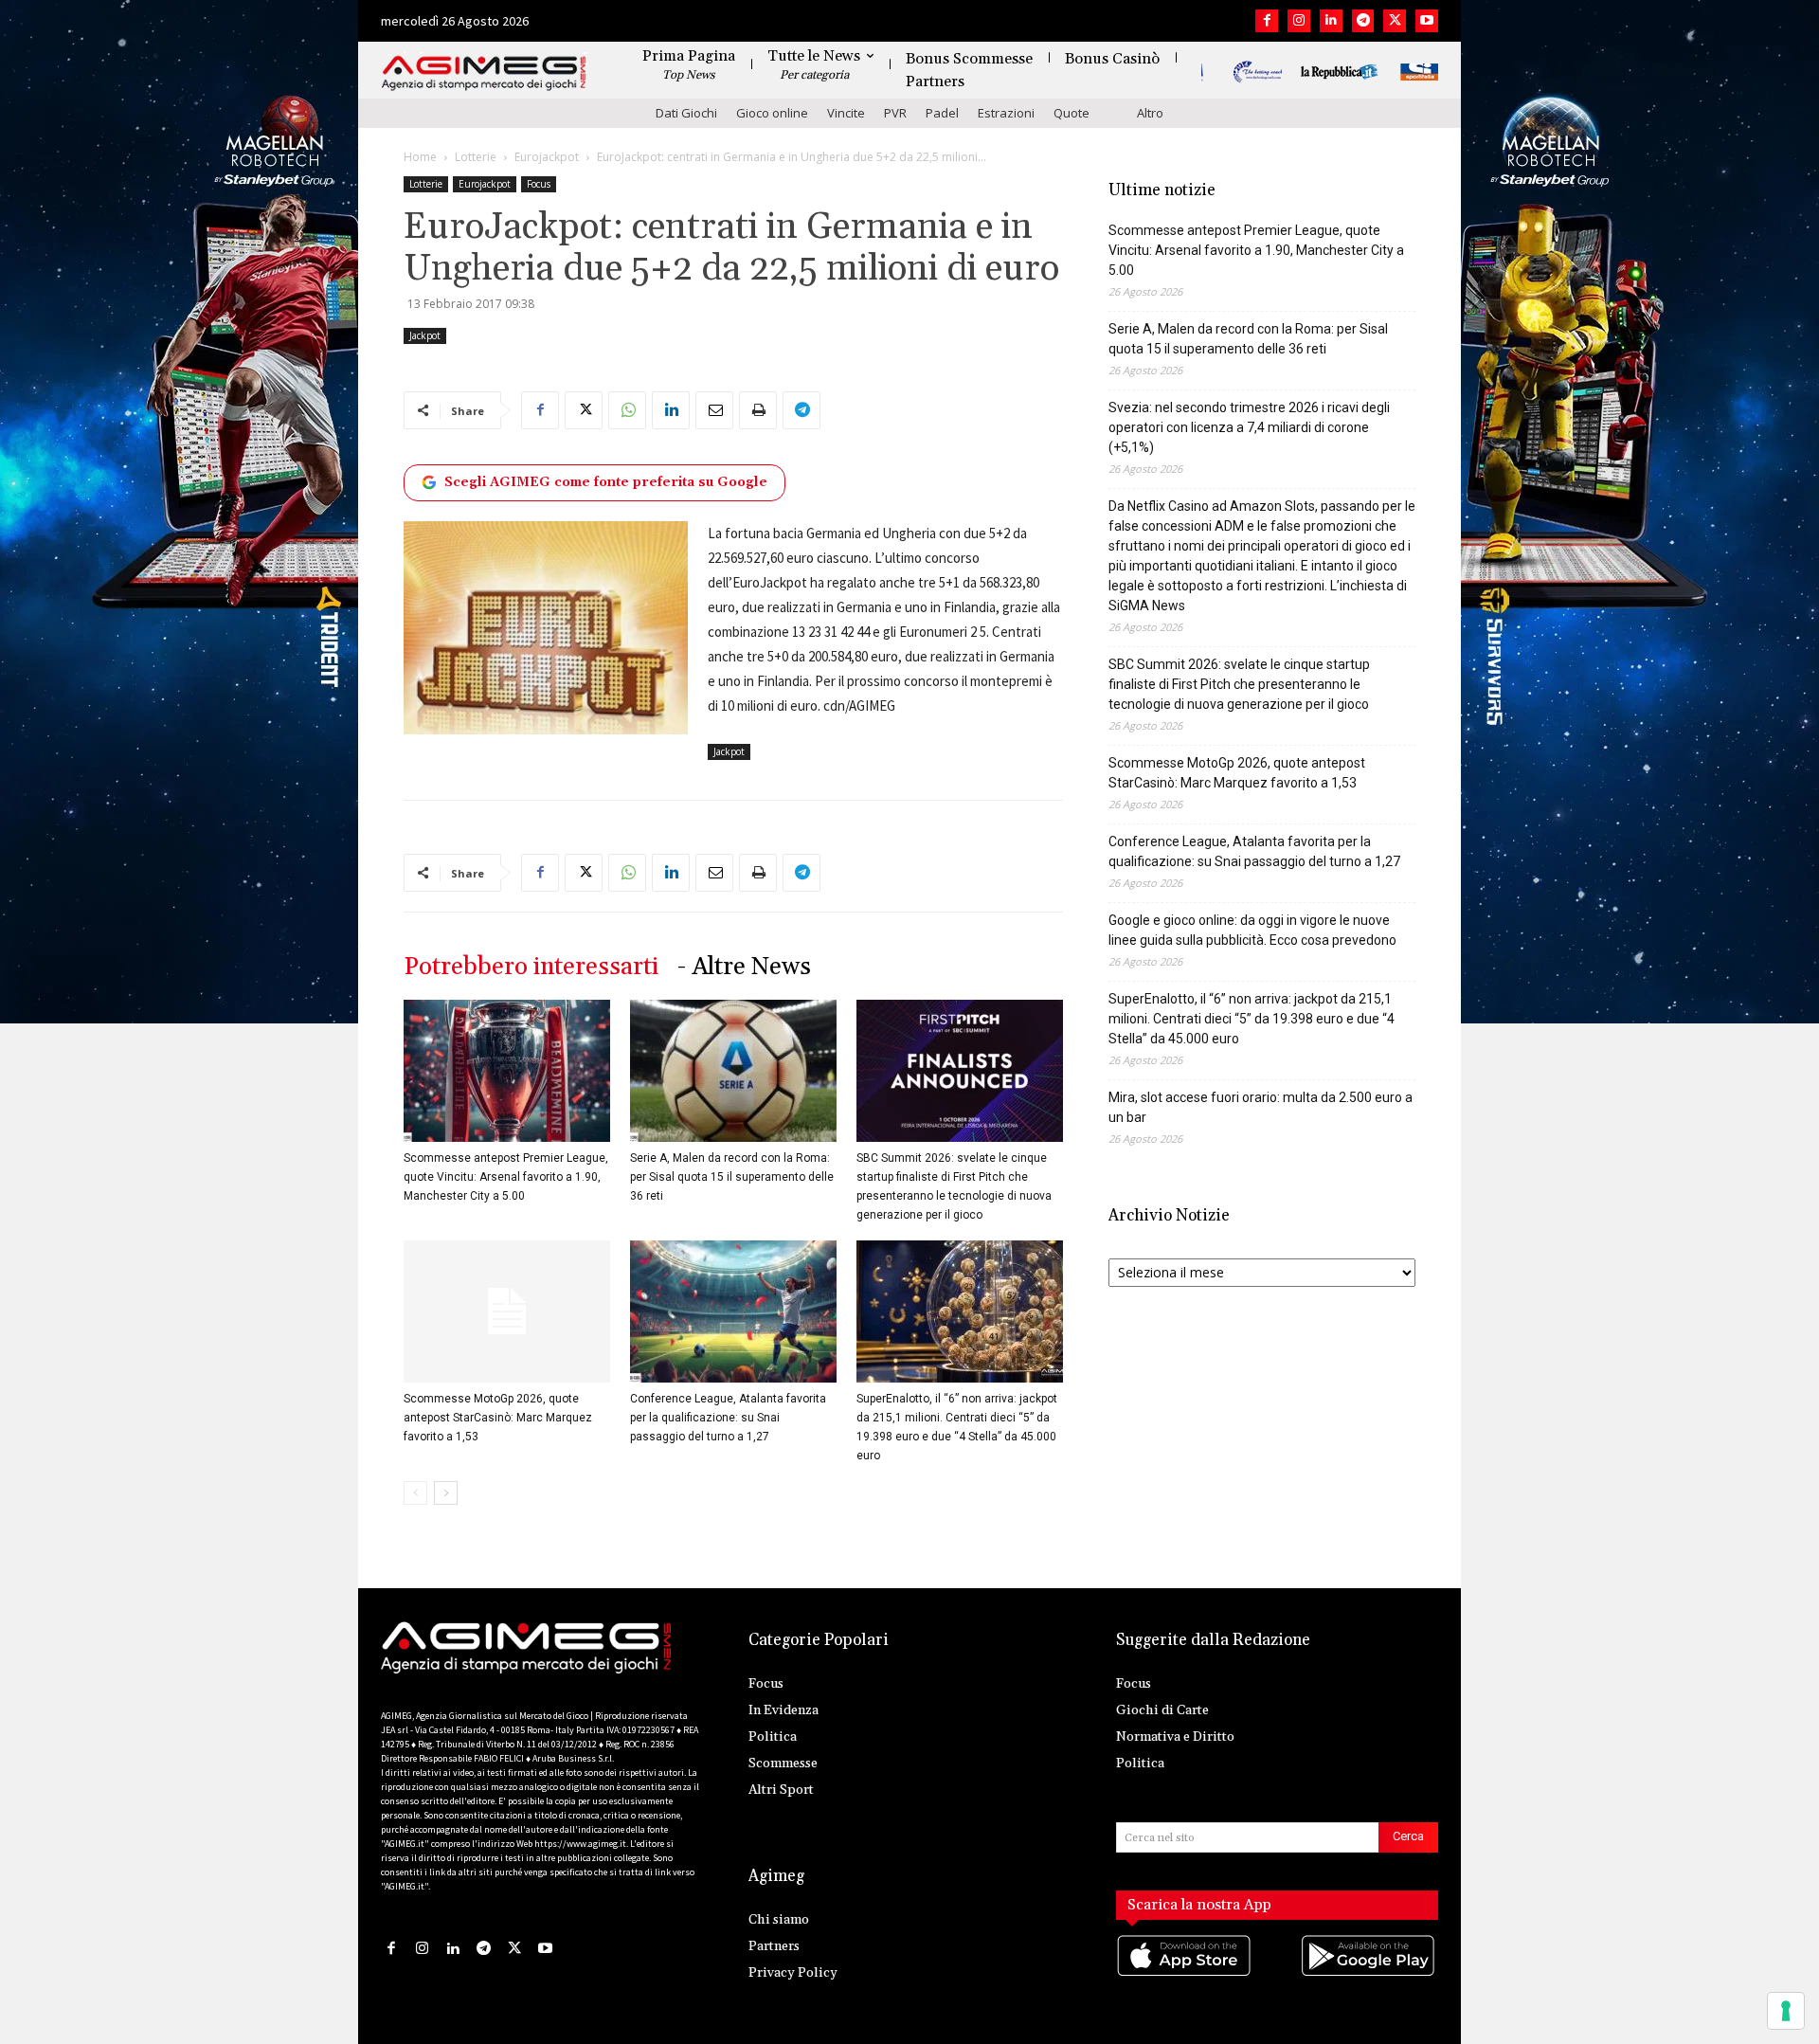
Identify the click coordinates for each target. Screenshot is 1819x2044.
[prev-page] (415, 1493)
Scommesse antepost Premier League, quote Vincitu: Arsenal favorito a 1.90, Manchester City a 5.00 (506, 1177)
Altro (1150, 113)
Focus (539, 184)
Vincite (846, 113)
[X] (1395, 21)
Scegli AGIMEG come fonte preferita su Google (606, 482)
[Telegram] (1363, 21)
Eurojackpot (547, 157)
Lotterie (476, 157)
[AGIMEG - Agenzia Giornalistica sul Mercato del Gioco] (484, 73)
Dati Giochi (686, 113)
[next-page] (446, 1493)
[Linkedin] (1331, 21)
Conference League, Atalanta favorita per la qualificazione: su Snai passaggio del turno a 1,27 (728, 1418)
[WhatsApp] (627, 410)
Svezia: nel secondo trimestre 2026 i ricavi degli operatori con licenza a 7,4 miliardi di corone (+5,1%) (1249, 427)
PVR (895, 113)
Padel (942, 113)
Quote (1072, 113)
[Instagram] (1299, 21)
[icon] (1185, 1975)
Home (420, 157)
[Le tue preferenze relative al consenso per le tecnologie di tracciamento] (1786, 2011)
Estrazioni (1006, 113)
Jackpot (425, 335)
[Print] (758, 410)
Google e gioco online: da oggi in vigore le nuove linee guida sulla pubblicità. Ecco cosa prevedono (1252, 930)
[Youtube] (1427, 21)
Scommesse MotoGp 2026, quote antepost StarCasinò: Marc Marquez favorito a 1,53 (498, 1418)
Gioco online (772, 113)
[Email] (714, 410)
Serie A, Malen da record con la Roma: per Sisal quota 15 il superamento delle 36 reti (732, 1177)
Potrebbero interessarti (531, 967)
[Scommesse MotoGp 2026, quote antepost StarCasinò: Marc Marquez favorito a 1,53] (507, 1311)
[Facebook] (1267, 21)
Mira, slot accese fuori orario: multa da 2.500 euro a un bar (1261, 1107)
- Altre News (744, 967)
